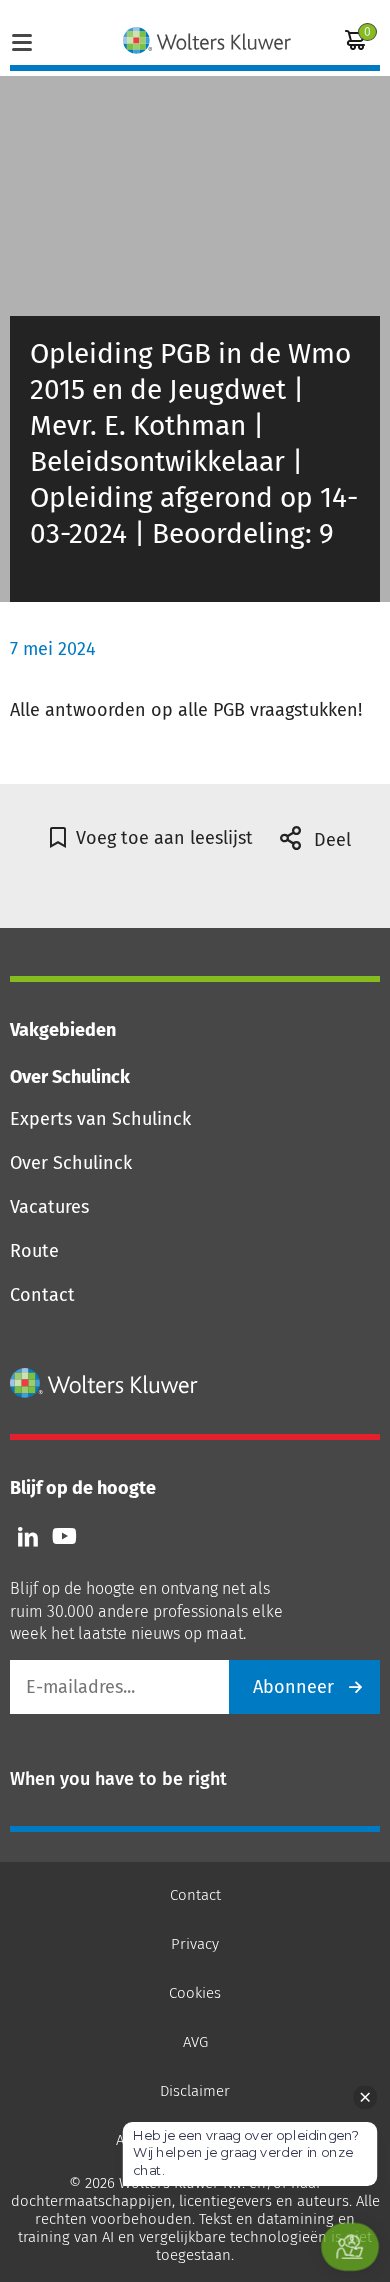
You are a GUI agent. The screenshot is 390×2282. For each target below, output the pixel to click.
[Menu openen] (22, 40)
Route (34, 1251)
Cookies (195, 1993)
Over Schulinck (71, 1163)
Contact (42, 1295)
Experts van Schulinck (100, 1119)
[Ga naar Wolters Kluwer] (104, 1383)
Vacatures (49, 1207)
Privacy (195, 1944)
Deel (330, 840)
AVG (195, 2042)
